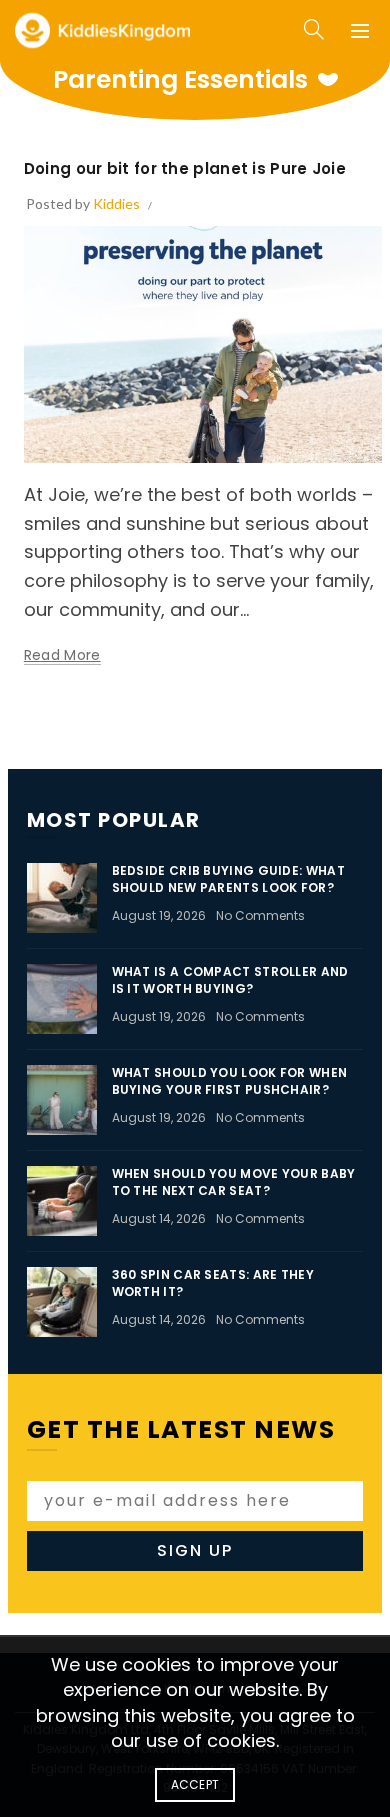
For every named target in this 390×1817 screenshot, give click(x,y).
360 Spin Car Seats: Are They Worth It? (213, 1283)
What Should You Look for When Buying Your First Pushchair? (230, 1081)
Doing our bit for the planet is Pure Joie (185, 168)
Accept (195, 1784)
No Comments (260, 915)
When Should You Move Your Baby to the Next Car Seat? (234, 1182)
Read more (62, 655)
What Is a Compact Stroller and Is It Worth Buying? (230, 980)
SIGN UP (195, 1550)
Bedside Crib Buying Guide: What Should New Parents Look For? (228, 879)
